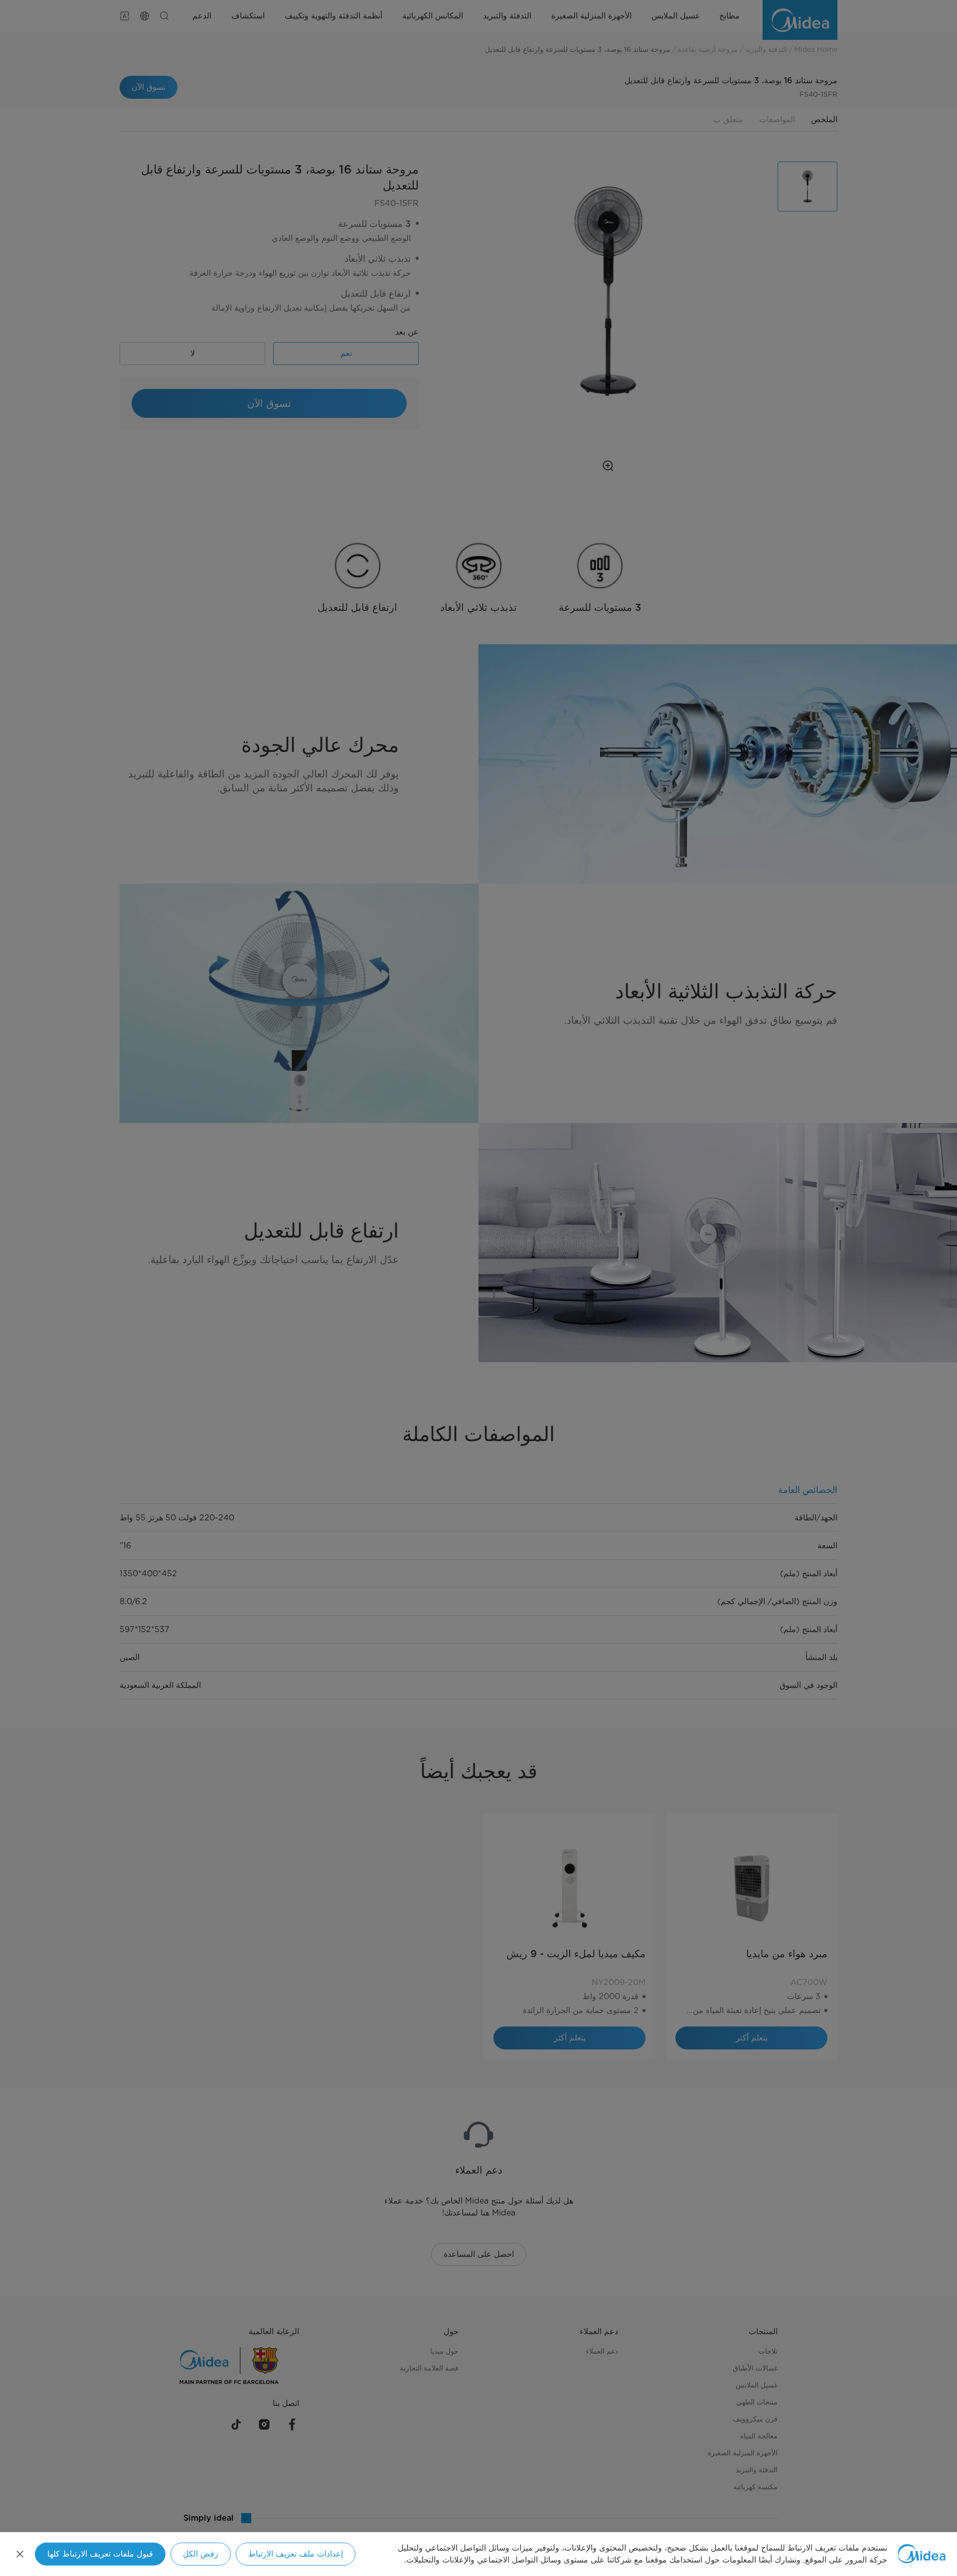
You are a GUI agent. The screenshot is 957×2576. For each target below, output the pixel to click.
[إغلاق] (20, 2554)
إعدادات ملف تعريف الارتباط (296, 2554)
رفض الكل (201, 2554)
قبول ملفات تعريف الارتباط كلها (100, 2554)
